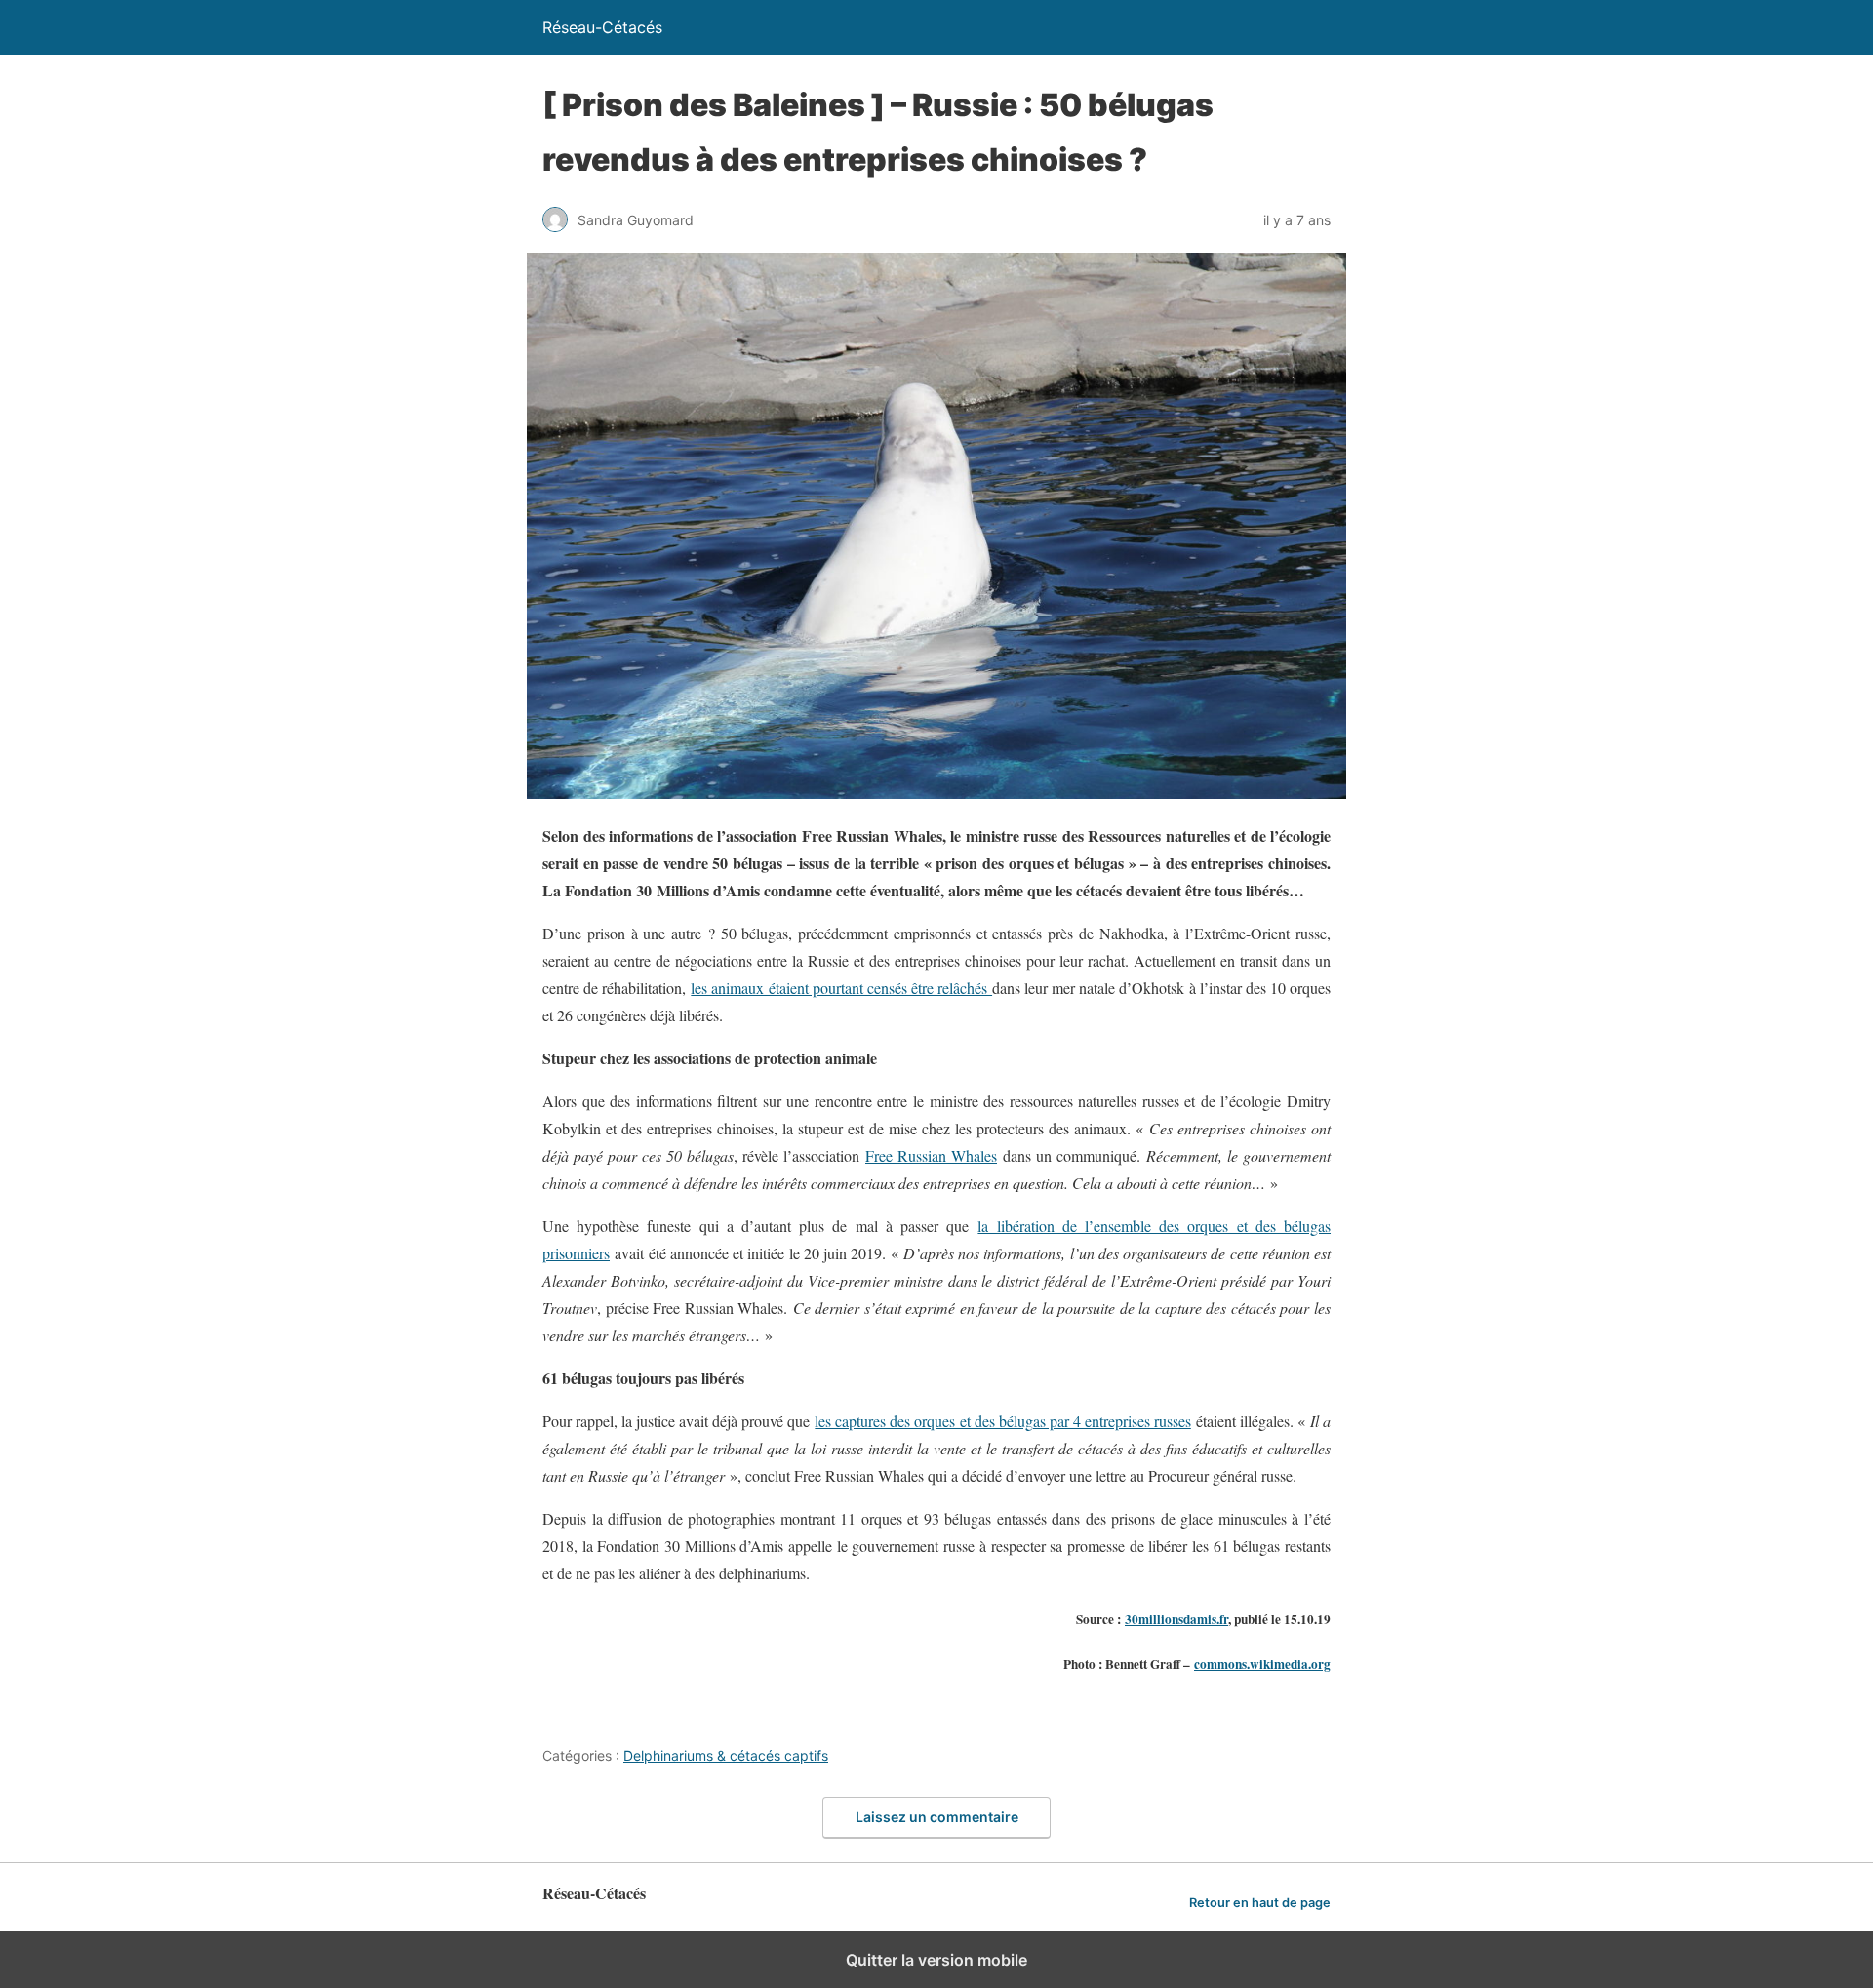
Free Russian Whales (931, 1155)
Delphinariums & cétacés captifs (726, 1755)
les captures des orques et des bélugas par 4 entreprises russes (1002, 1421)
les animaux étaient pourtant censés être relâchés (841, 988)
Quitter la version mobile (936, 1960)
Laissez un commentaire (937, 1817)
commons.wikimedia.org (1262, 1664)
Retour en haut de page (1260, 1903)
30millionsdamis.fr (1176, 1619)
